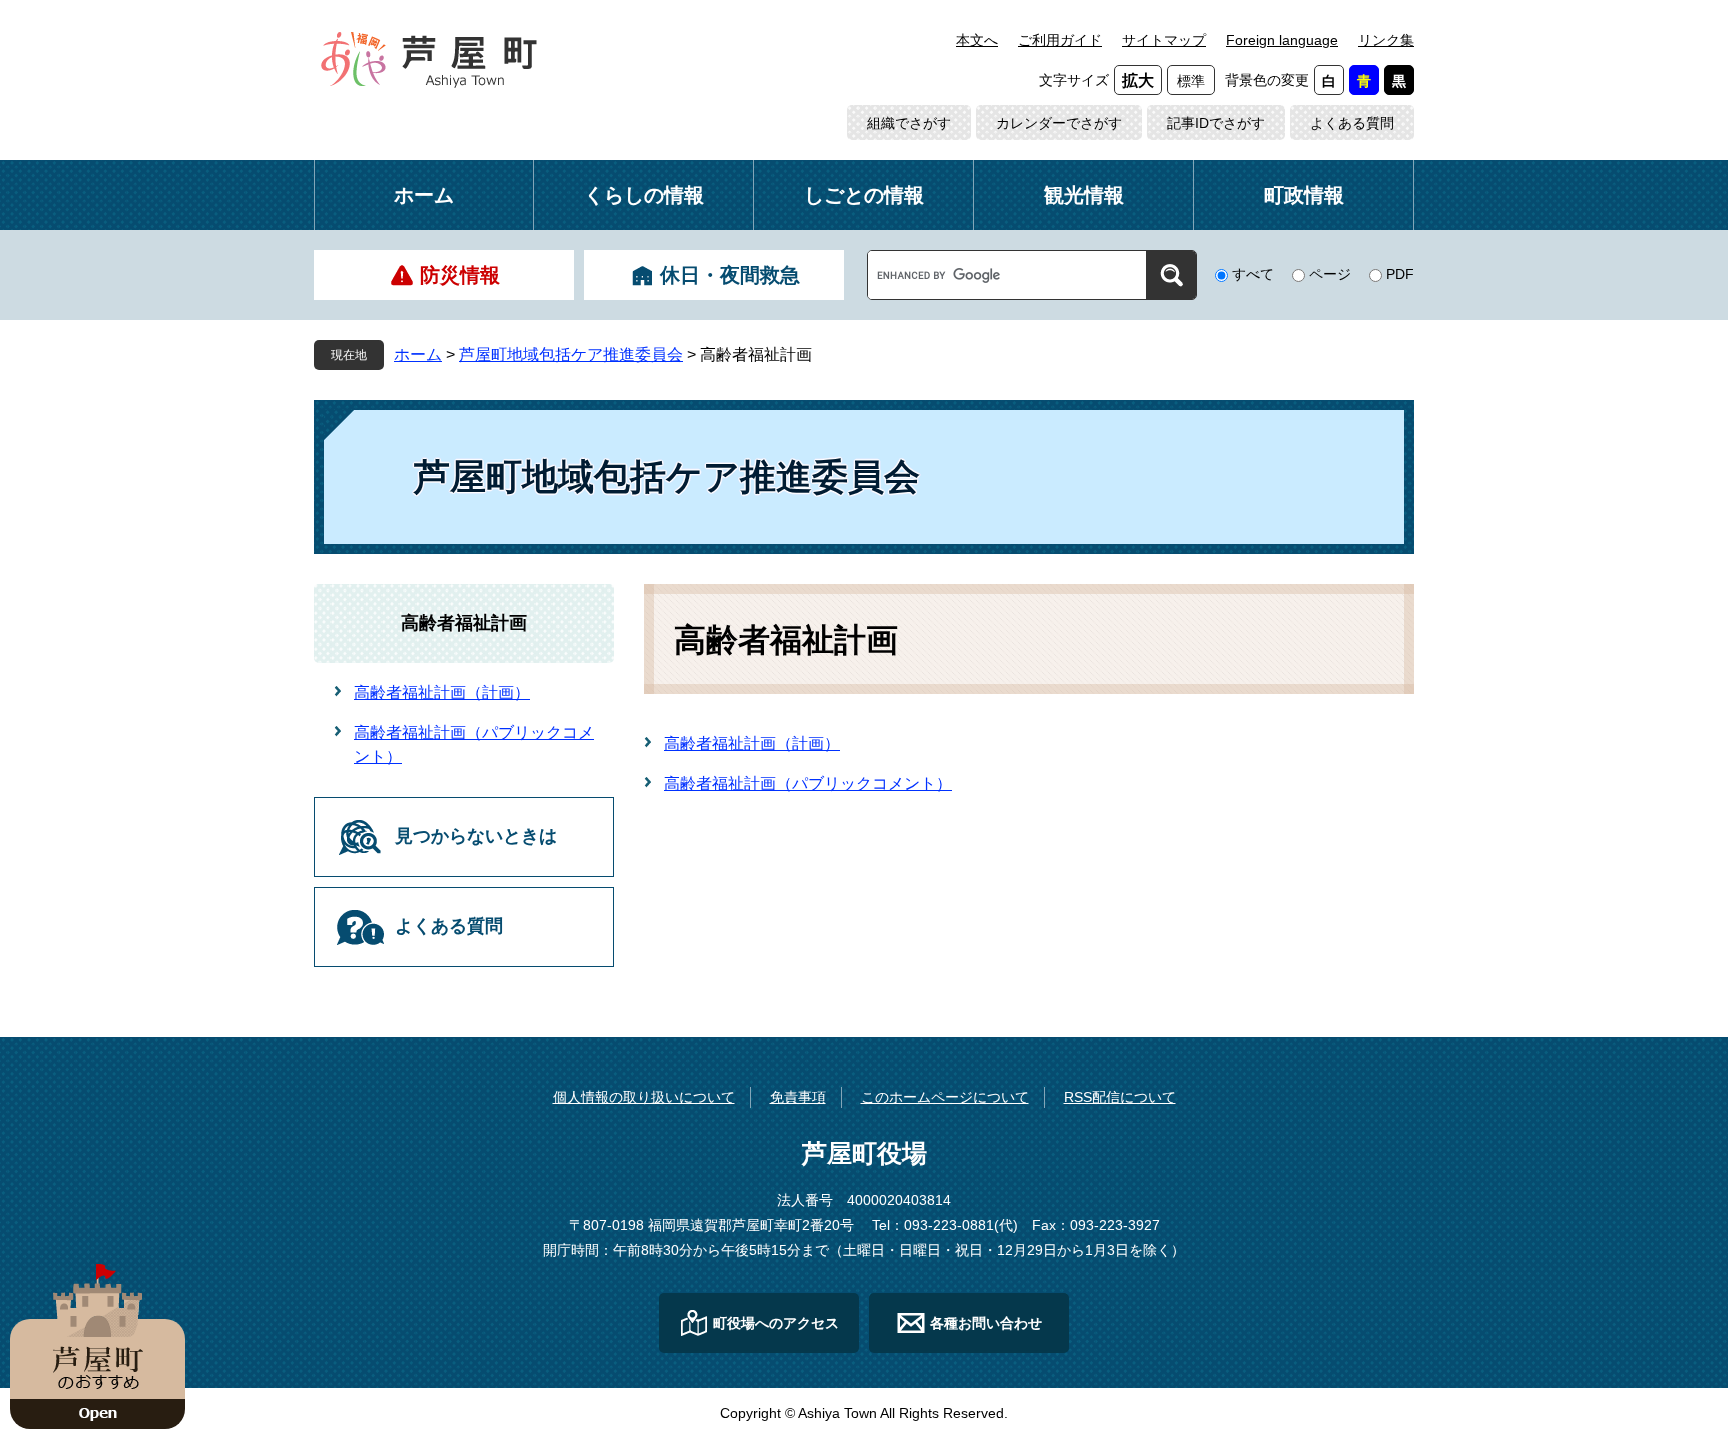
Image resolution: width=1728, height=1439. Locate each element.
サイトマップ (1164, 40)
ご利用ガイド (1060, 40)
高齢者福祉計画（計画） (752, 743)
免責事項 (798, 1097)
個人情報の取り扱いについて (644, 1097)
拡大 (1138, 80)
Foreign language (1282, 40)
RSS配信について (1120, 1097)
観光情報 (1084, 195)
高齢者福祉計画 (464, 623)
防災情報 (460, 275)
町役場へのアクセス (776, 1323)
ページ (1330, 274)
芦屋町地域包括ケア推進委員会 (571, 354)
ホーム (424, 195)
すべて (1253, 274)
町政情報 (1304, 195)
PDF (1400, 274)
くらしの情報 (644, 195)
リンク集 (1386, 40)
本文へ (977, 40)
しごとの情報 (864, 195)
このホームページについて (945, 1097)
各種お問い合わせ (986, 1323)
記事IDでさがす (1216, 123)
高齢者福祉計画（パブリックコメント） (808, 783)
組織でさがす (909, 123)
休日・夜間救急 (730, 275)
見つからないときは (476, 836)
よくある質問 (1352, 123)
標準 (1191, 81)
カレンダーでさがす (1059, 123)
